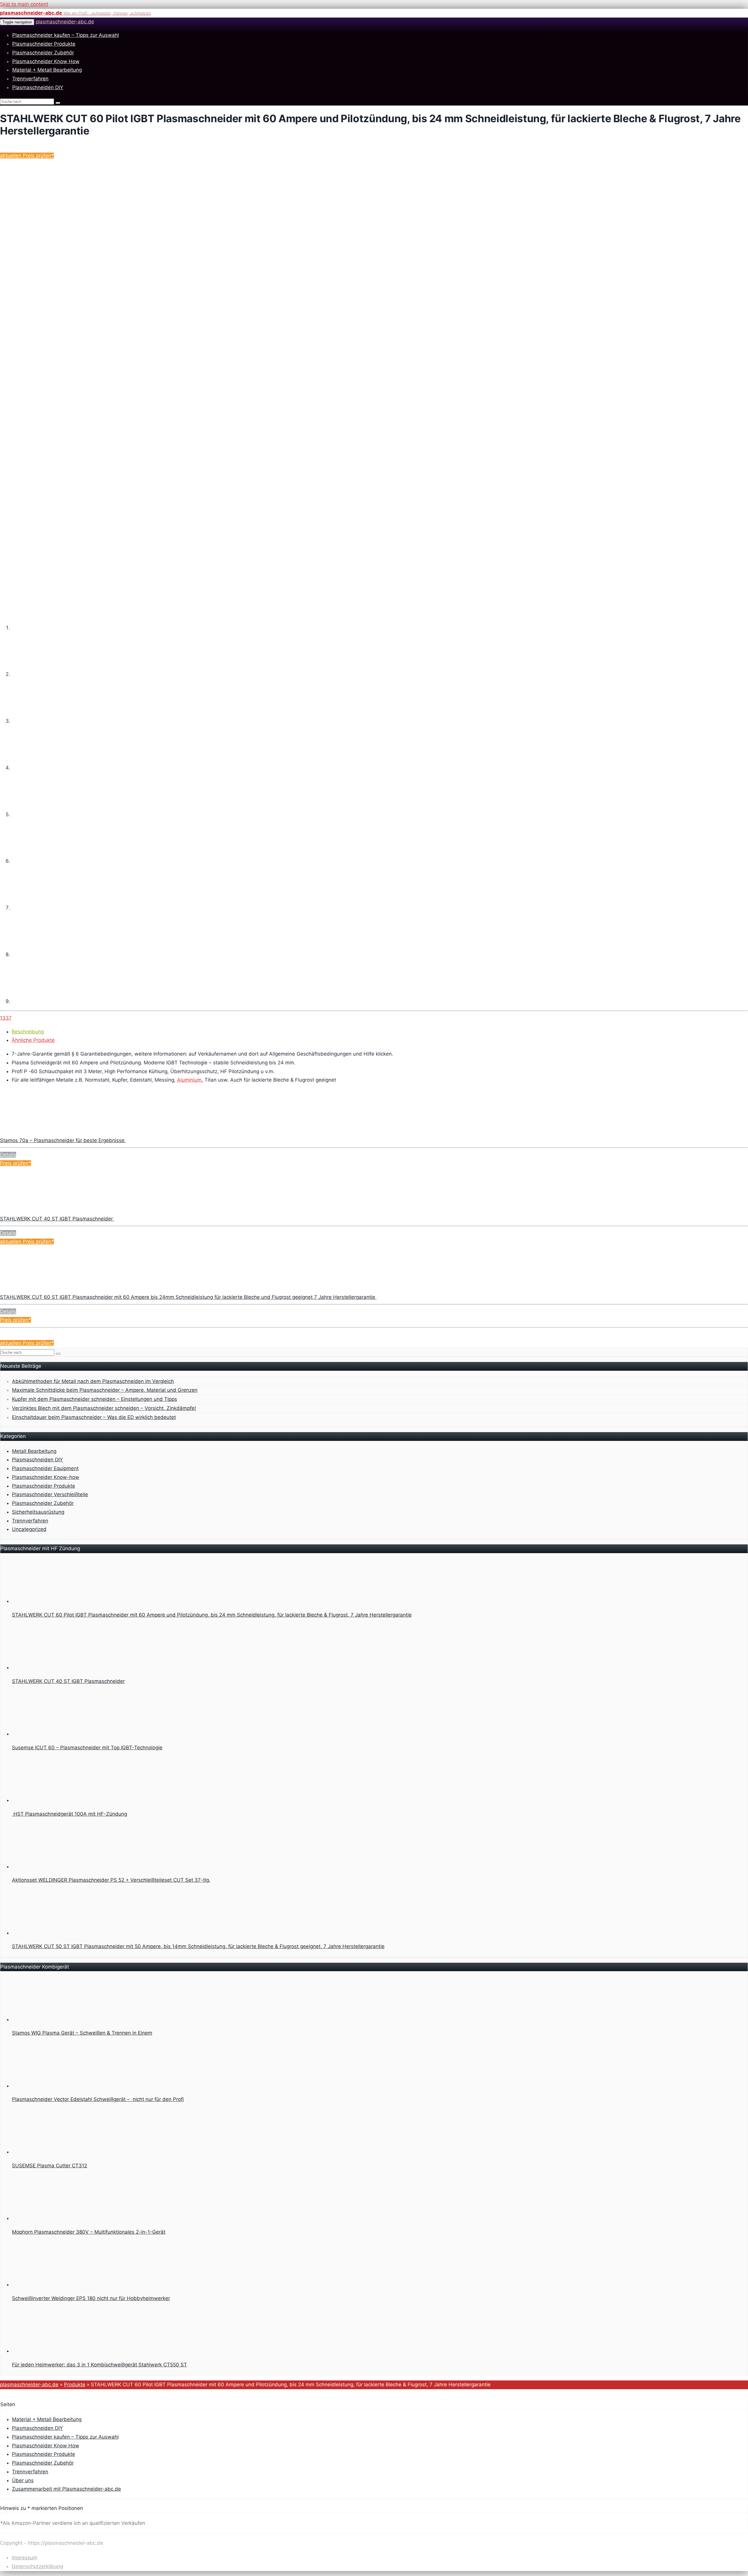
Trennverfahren (30, 79)
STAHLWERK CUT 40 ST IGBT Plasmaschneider (57, 1219)
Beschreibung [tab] (28, 1032)
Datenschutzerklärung (37, 2566)
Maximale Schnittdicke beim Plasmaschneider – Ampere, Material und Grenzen (105, 1390)
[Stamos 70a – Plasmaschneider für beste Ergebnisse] (44, 1132)
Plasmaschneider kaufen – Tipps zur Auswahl (66, 35)
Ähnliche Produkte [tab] (33, 1040)
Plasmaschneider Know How (46, 61)
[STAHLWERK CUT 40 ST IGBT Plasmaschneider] (44, 1210)
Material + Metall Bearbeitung (47, 70)
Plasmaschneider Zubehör (43, 53)
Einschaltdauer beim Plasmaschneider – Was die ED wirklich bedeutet (94, 1417)
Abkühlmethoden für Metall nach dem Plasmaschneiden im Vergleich (93, 1381)
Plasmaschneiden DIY (38, 87)
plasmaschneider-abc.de (65, 22)
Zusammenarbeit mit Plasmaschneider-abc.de (66, 2489)
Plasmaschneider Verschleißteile (50, 1494)
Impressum (25, 2558)
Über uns (23, 2480)
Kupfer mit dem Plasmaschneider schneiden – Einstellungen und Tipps (95, 1399)
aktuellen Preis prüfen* (27, 156)
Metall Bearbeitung (34, 1451)
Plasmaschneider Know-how (46, 1477)
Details (8, 1155)
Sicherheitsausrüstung (38, 1512)
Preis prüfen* (15, 1163)
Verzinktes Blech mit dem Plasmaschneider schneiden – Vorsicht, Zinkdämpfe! (104, 1408)
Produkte (75, 2385)
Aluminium (189, 1080)
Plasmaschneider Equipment (45, 1468)
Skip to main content (24, 4)
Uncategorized (29, 1529)
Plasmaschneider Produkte (44, 44)
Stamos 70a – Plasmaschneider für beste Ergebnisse (63, 1140)
